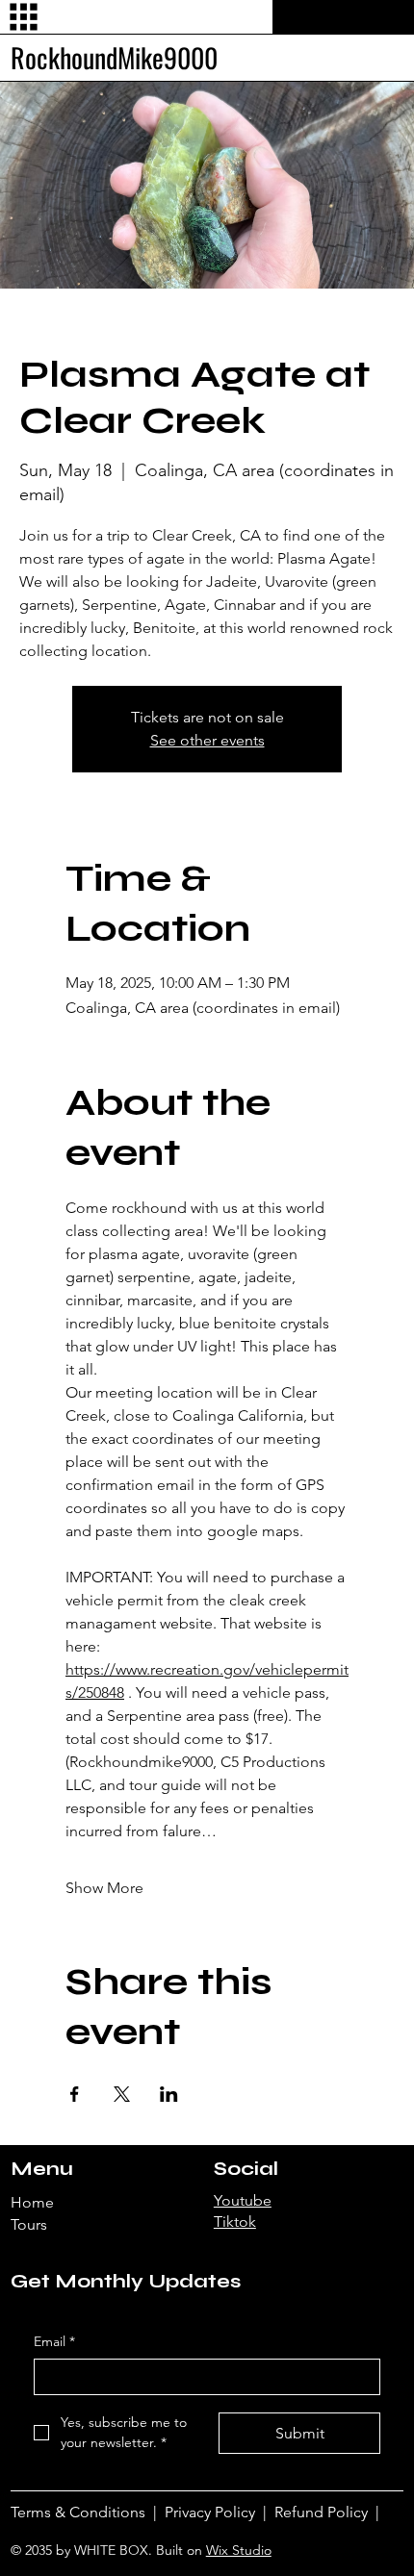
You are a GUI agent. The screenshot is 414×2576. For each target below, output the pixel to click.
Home (32, 2202)
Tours (29, 2224)
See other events (207, 740)
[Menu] (24, 17)
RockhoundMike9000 (114, 57)
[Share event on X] (122, 2094)
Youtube (243, 2200)
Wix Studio (239, 2550)
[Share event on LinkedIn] (169, 2094)
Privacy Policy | (220, 2512)
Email (54, 2341)
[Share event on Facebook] (75, 2094)
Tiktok (235, 2222)
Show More (104, 1888)
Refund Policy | (329, 2512)
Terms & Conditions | (88, 2512)
